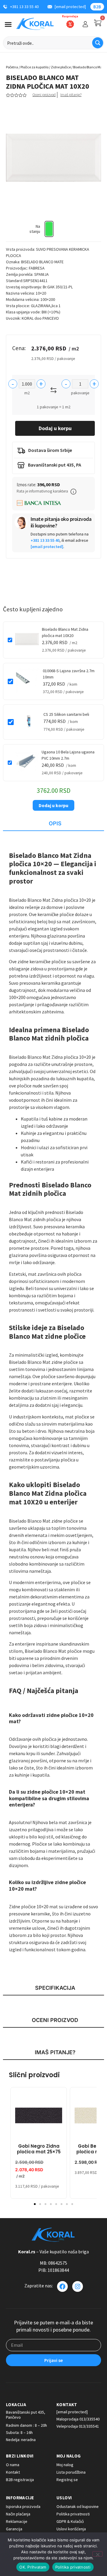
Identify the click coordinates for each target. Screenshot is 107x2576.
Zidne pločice (61, 67)
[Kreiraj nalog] (85, 24)
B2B (97, 7)
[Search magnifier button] (98, 43)
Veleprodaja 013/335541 (78, 2426)
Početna (12, 67)
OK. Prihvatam (33, 2567)
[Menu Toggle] (8, 24)
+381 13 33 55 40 (45, 540)
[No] (97, 2554)
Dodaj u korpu (55, 428)
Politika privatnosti (73, 2567)
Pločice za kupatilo (34, 67)
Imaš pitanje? (71, 95)
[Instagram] (78, 2286)
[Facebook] (62, 2286)
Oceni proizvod (44, 95)
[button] (73, 492)
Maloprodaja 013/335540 (78, 2419)
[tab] (53, 824)
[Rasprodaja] (70, 24)
